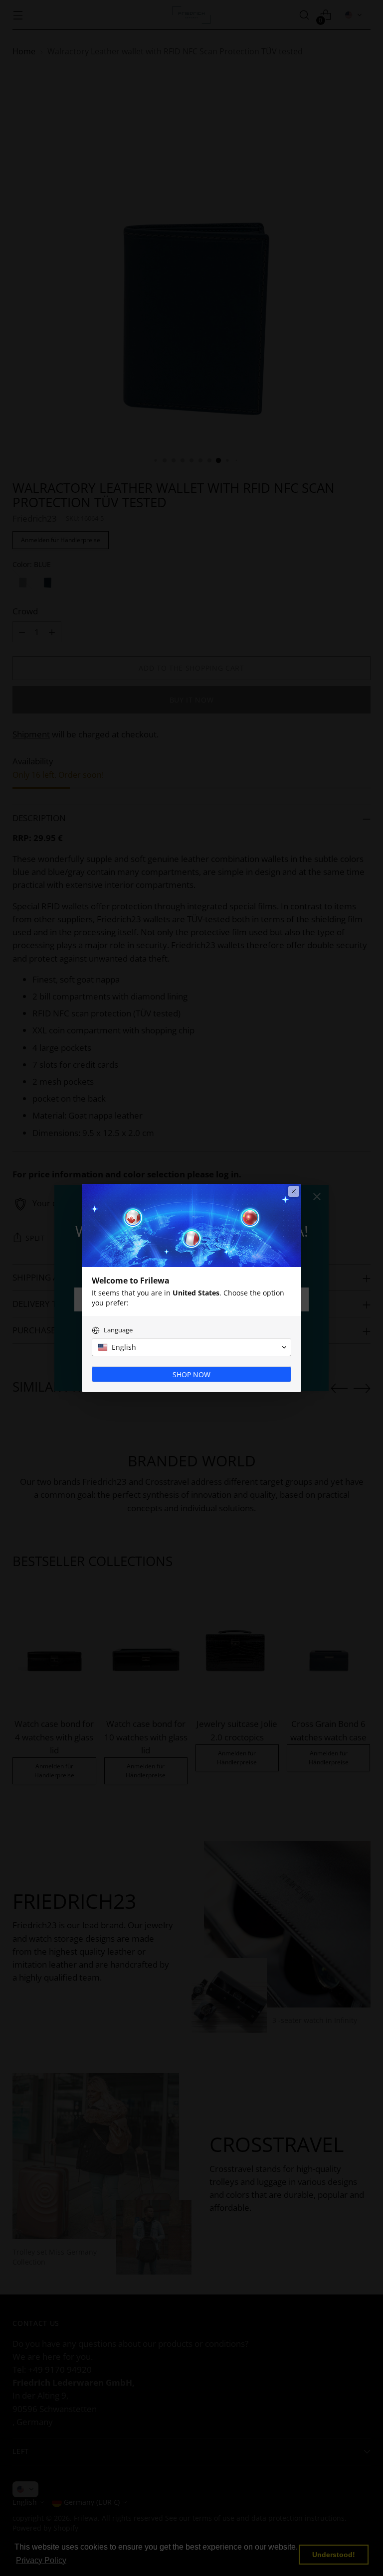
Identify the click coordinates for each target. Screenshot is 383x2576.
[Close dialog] (294, 1191)
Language (118, 1330)
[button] (191, 1347)
